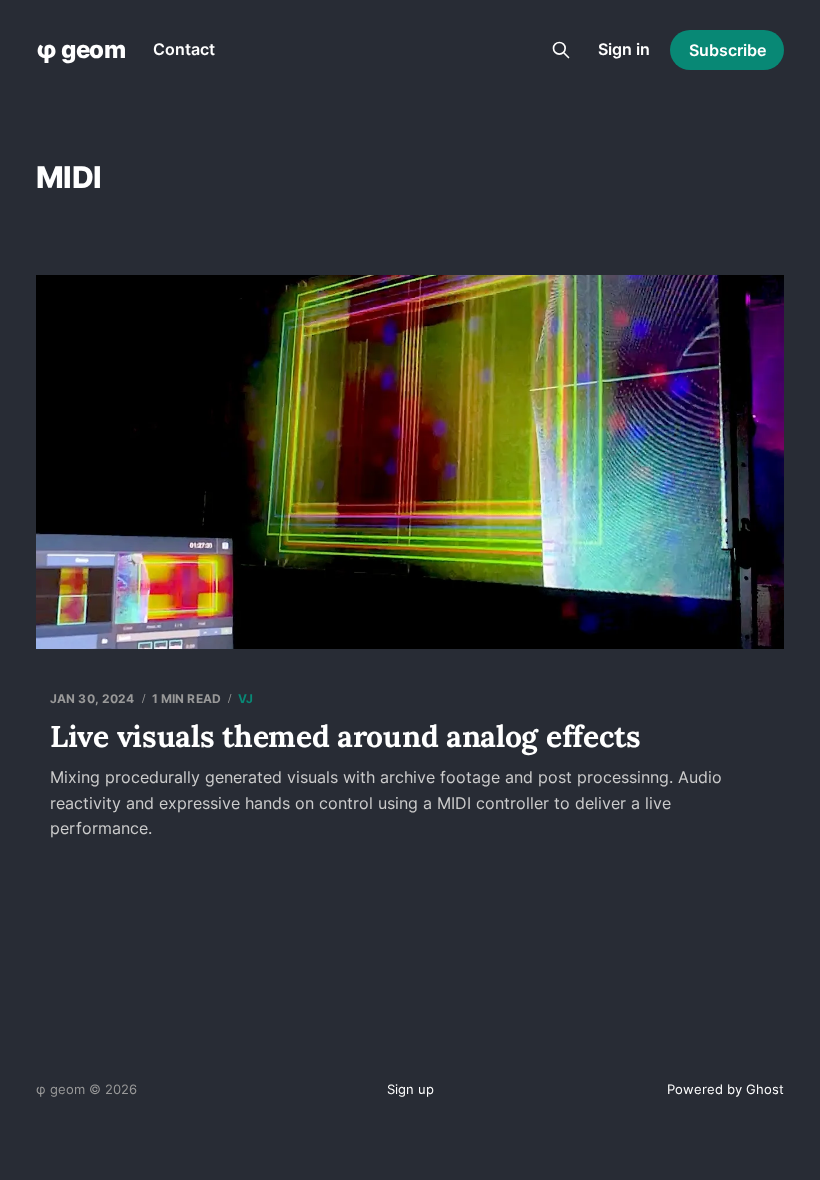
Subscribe (727, 50)
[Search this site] (561, 50)
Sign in (624, 49)
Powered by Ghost (725, 1089)
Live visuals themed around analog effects (345, 736)
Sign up (410, 1089)
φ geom (80, 50)
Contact (184, 49)
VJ (245, 698)
